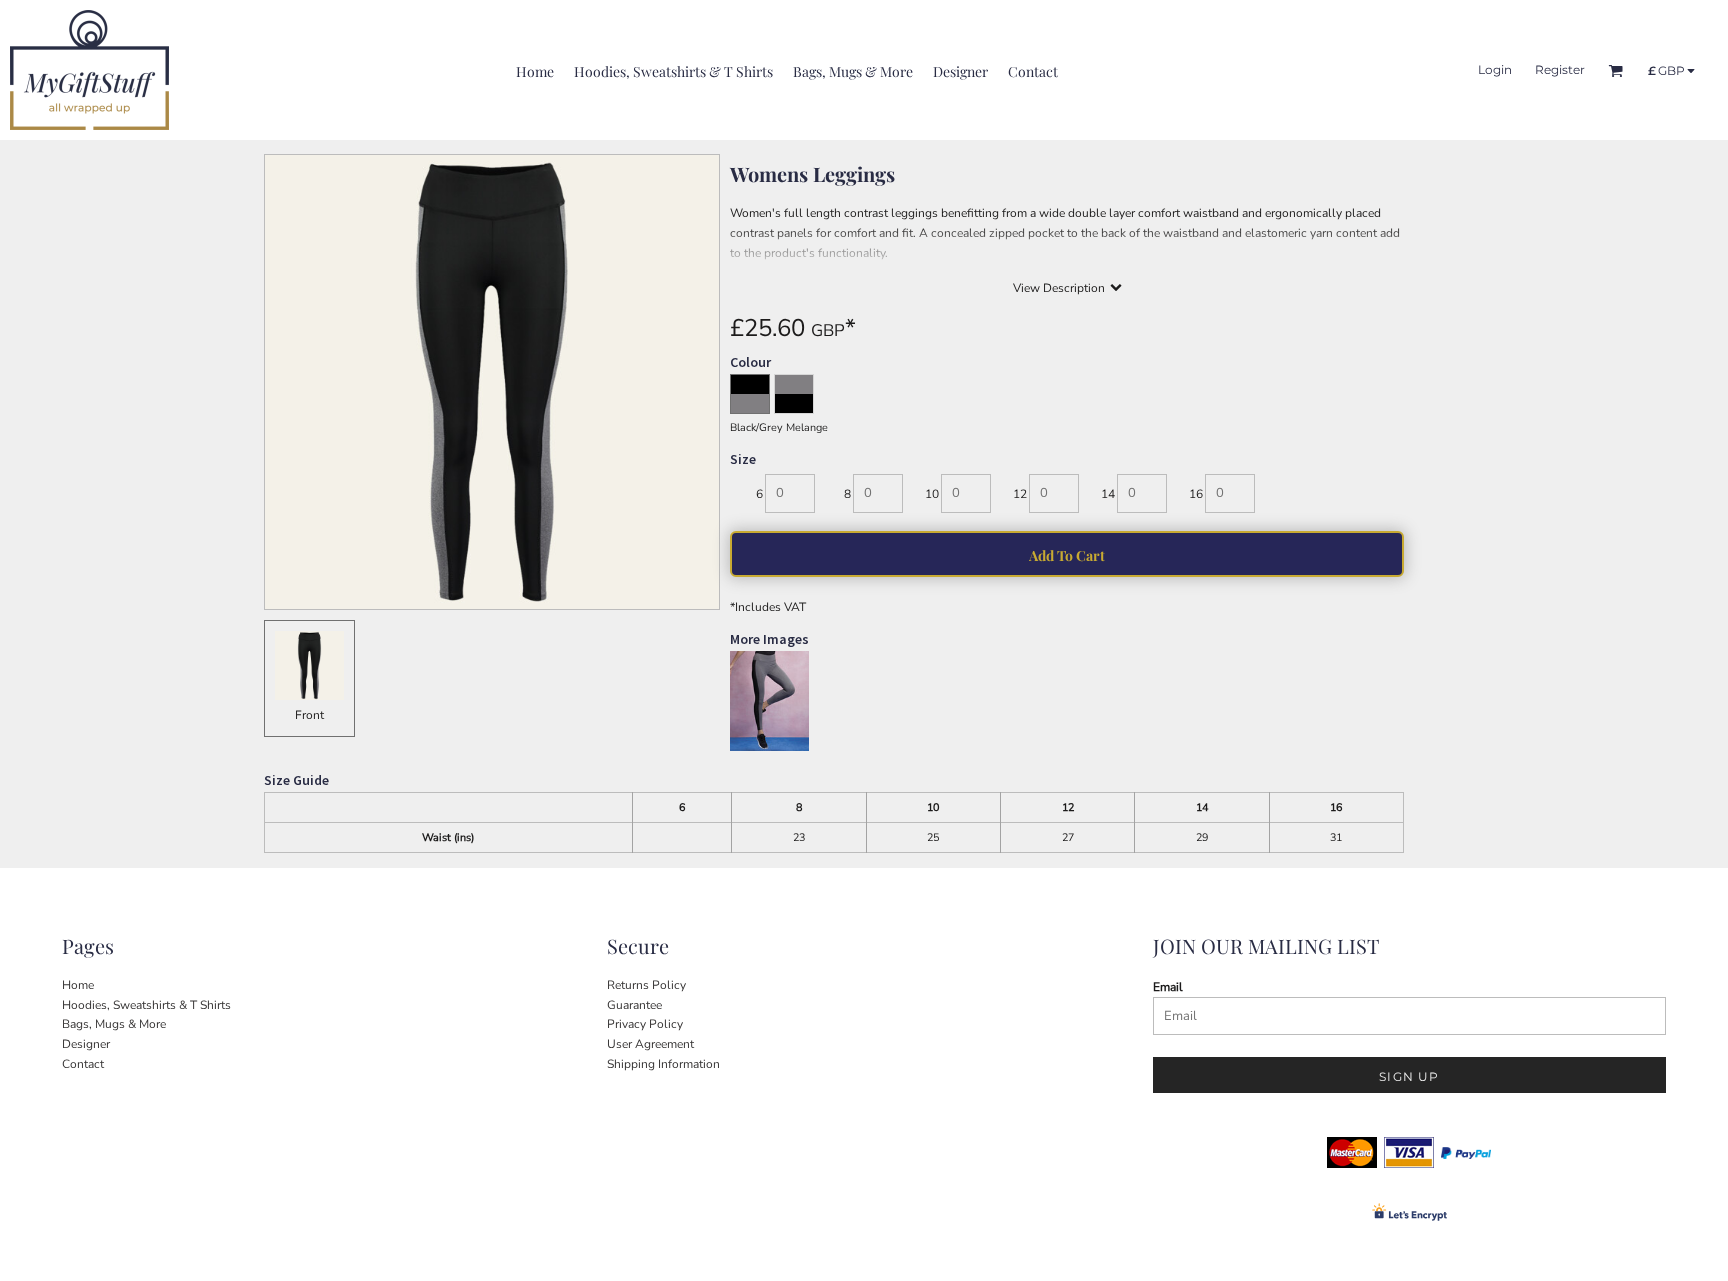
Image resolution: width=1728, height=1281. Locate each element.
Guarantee (634, 1005)
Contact (83, 1064)
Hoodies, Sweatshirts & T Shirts (146, 1005)
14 (1108, 494)
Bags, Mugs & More (114, 1024)
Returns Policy (646, 985)
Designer (86, 1044)
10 (932, 494)
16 (1196, 494)
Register (1560, 69)
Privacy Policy (645, 1024)
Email (1168, 987)
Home (78, 985)
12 (1020, 494)
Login (1495, 69)
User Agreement (650, 1044)
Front (309, 715)
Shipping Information (663, 1064)
